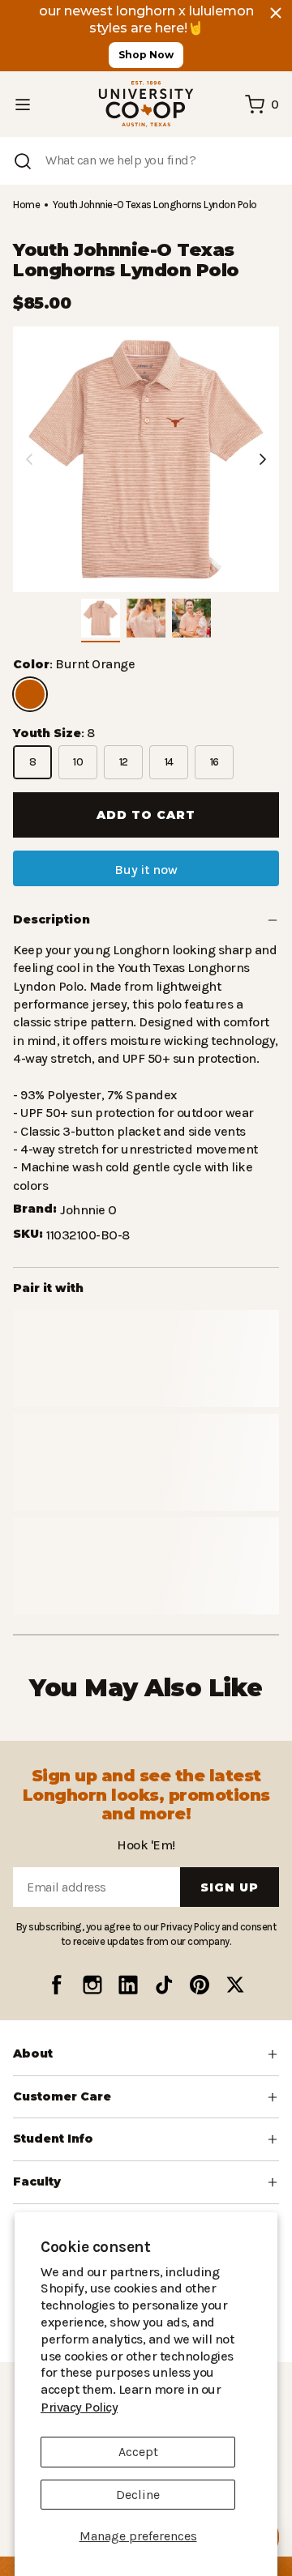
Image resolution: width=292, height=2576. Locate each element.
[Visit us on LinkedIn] (128, 1985)
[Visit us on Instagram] (92, 1985)
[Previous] (29, 459)
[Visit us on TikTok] (164, 1985)
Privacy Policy (208, 2407)
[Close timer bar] (276, 13)
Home (26, 205)
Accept (138, 2452)
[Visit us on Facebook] (57, 1985)
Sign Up (230, 1887)
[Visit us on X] (235, 1985)
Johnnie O (88, 1192)
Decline (138, 2495)
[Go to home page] (146, 104)
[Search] (23, 161)
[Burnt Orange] (30, 694)
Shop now (146, 55)
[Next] (263, 459)
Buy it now (146, 870)
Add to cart (146, 815)
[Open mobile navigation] (23, 104)
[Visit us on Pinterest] (200, 1985)
